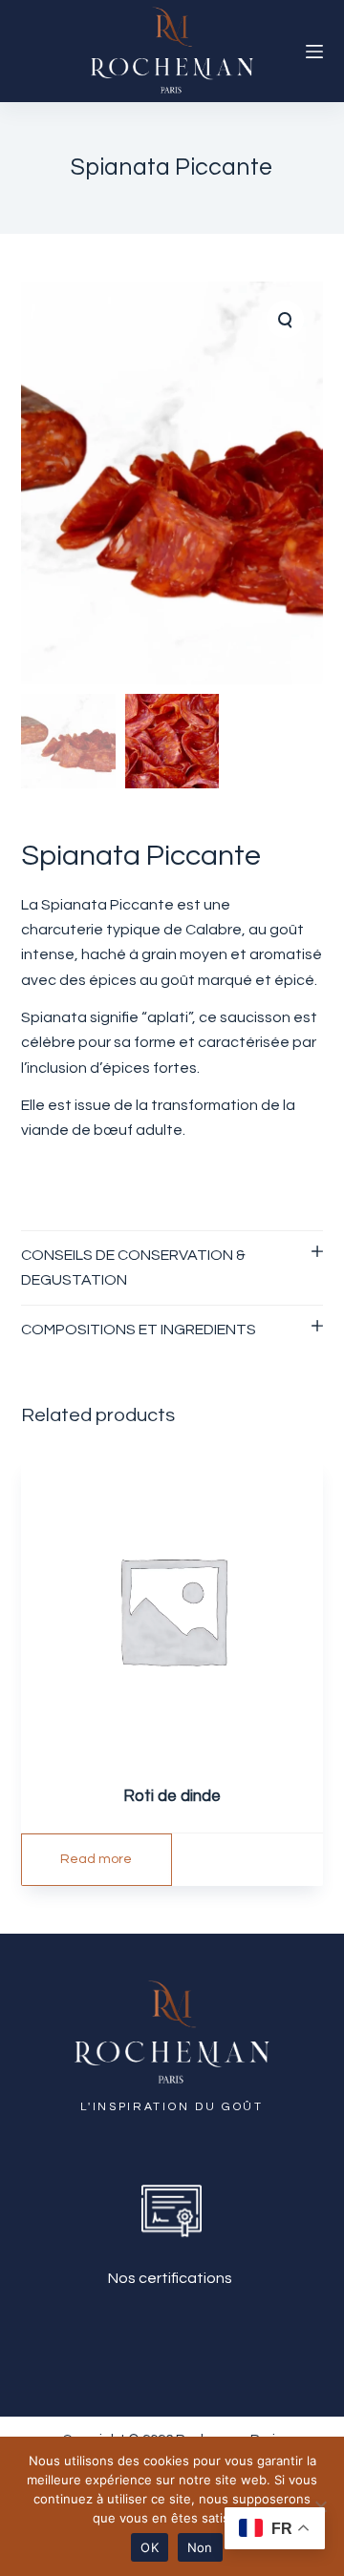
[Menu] (314, 52)
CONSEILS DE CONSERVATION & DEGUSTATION (133, 1267)
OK (150, 2547)
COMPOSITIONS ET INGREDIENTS (139, 1330)
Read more (96, 1859)
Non (200, 2547)
